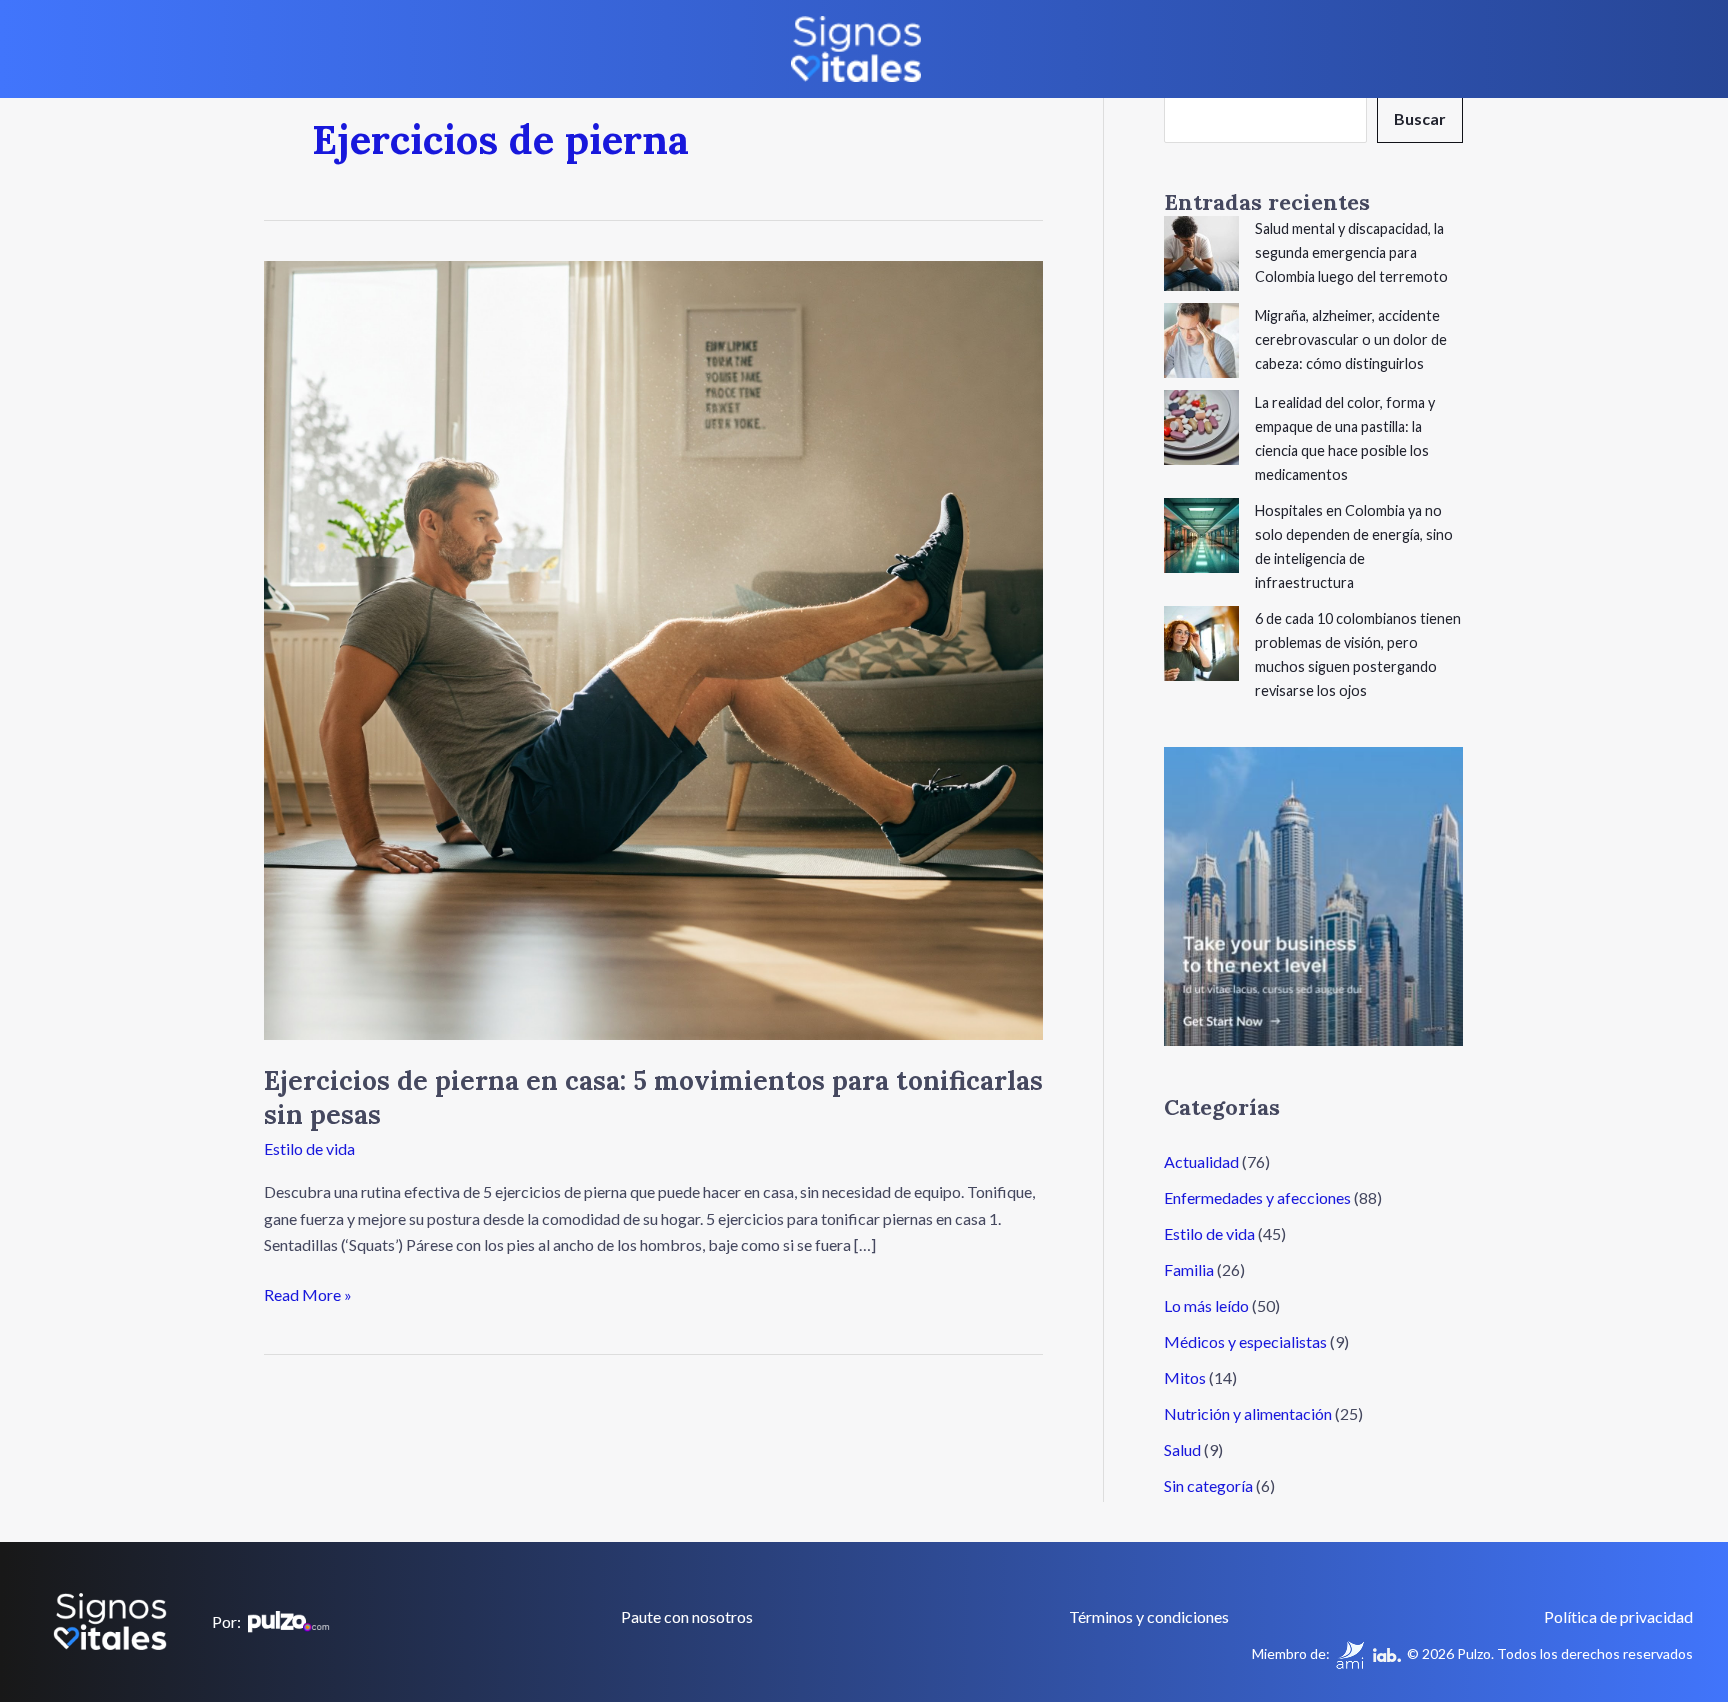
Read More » (308, 1293)
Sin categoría (1208, 1485)
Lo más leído (1206, 1305)
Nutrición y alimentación (1248, 1413)
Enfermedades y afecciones (1257, 1197)
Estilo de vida (309, 1148)
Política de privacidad (1618, 1616)
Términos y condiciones (1149, 1616)
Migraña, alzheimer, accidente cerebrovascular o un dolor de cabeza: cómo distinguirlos (1351, 339)
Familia (1189, 1269)
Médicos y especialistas (1245, 1341)
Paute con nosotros (687, 1616)
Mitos (1185, 1377)
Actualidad (1201, 1161)
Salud (1182, 1449)
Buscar (1420, 118)
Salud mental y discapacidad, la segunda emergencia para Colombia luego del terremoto (1351, 252)
